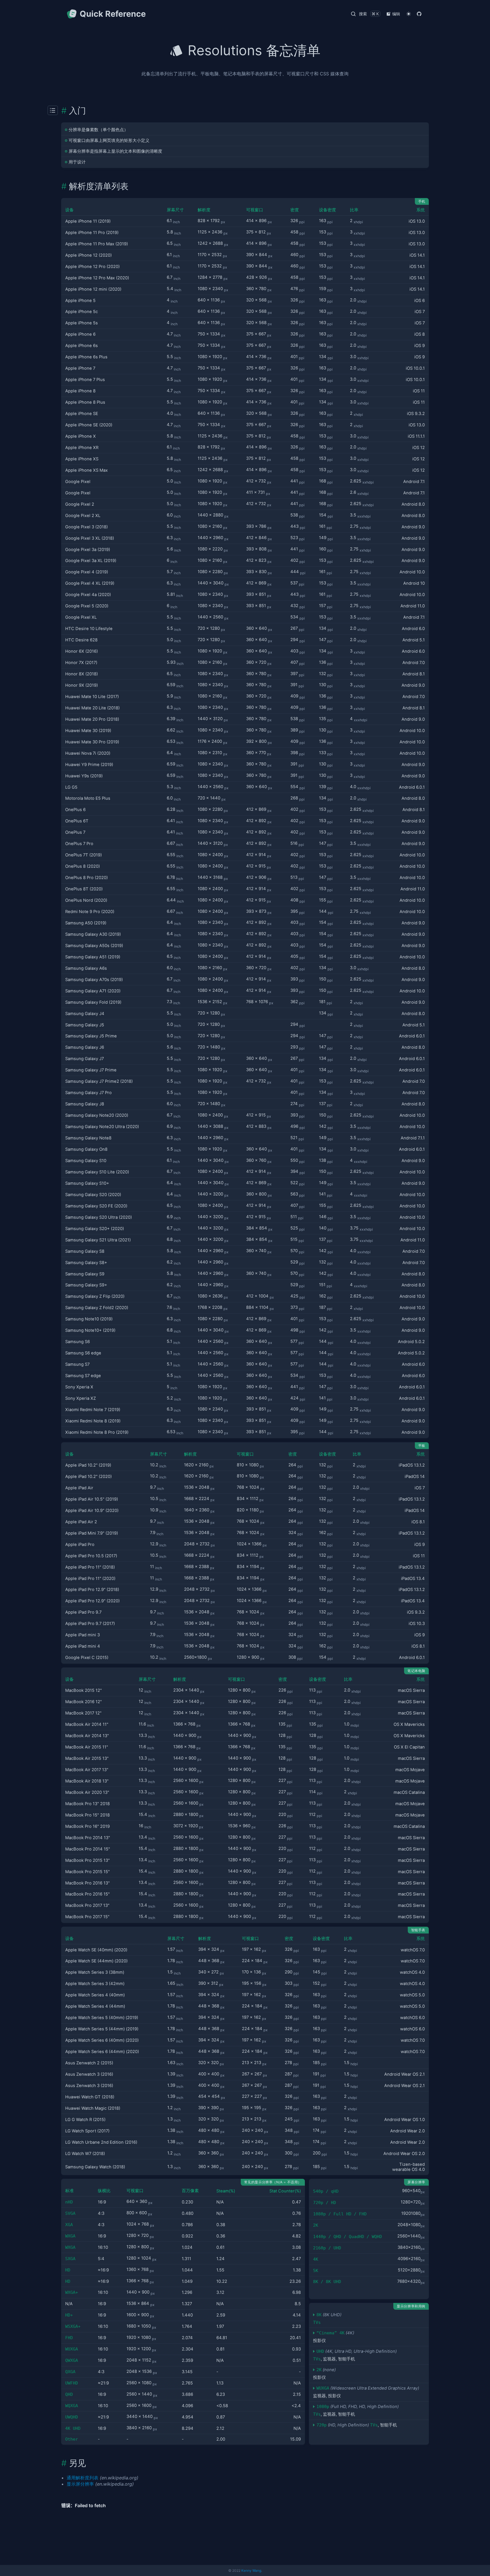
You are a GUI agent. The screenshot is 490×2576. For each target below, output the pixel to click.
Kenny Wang (251, 2570)
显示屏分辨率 (80, 2484)
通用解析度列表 (83, 2478)
